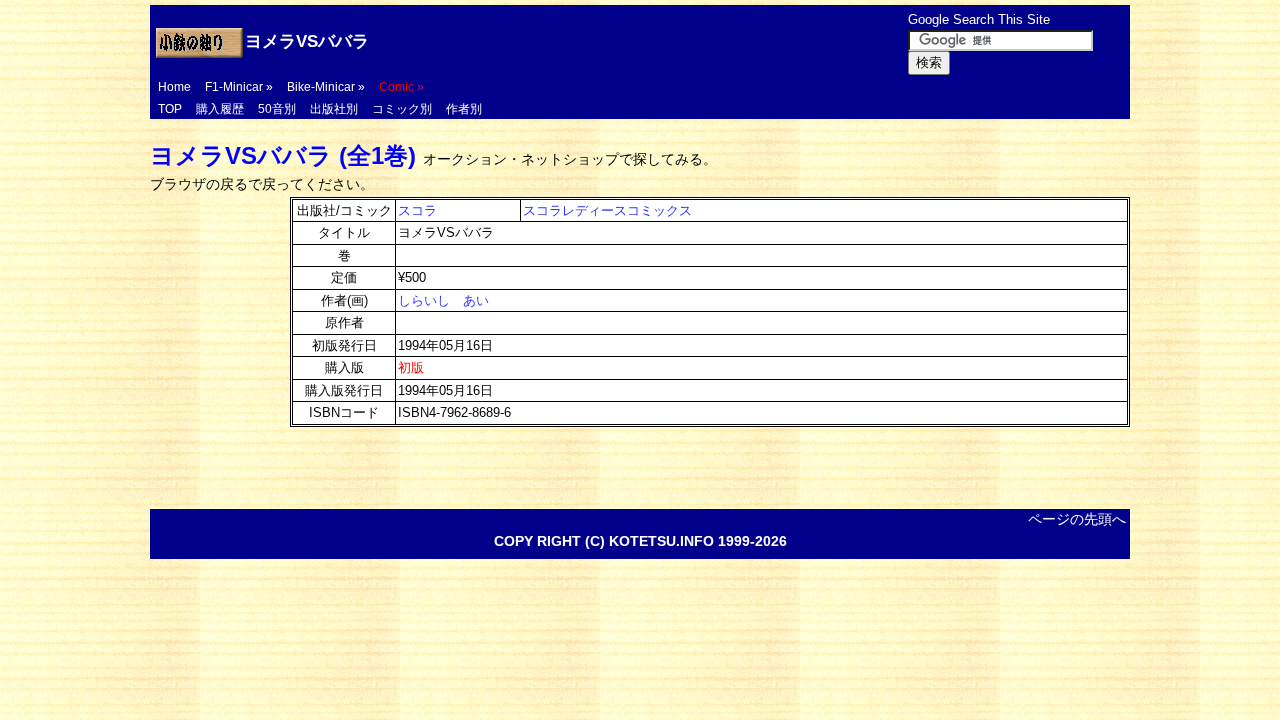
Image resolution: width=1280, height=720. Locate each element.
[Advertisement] (669, 42)
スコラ (417, 210)
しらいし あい (443, 300)
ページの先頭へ (1077, 519)
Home (174, 87)
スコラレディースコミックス (607, 210)
